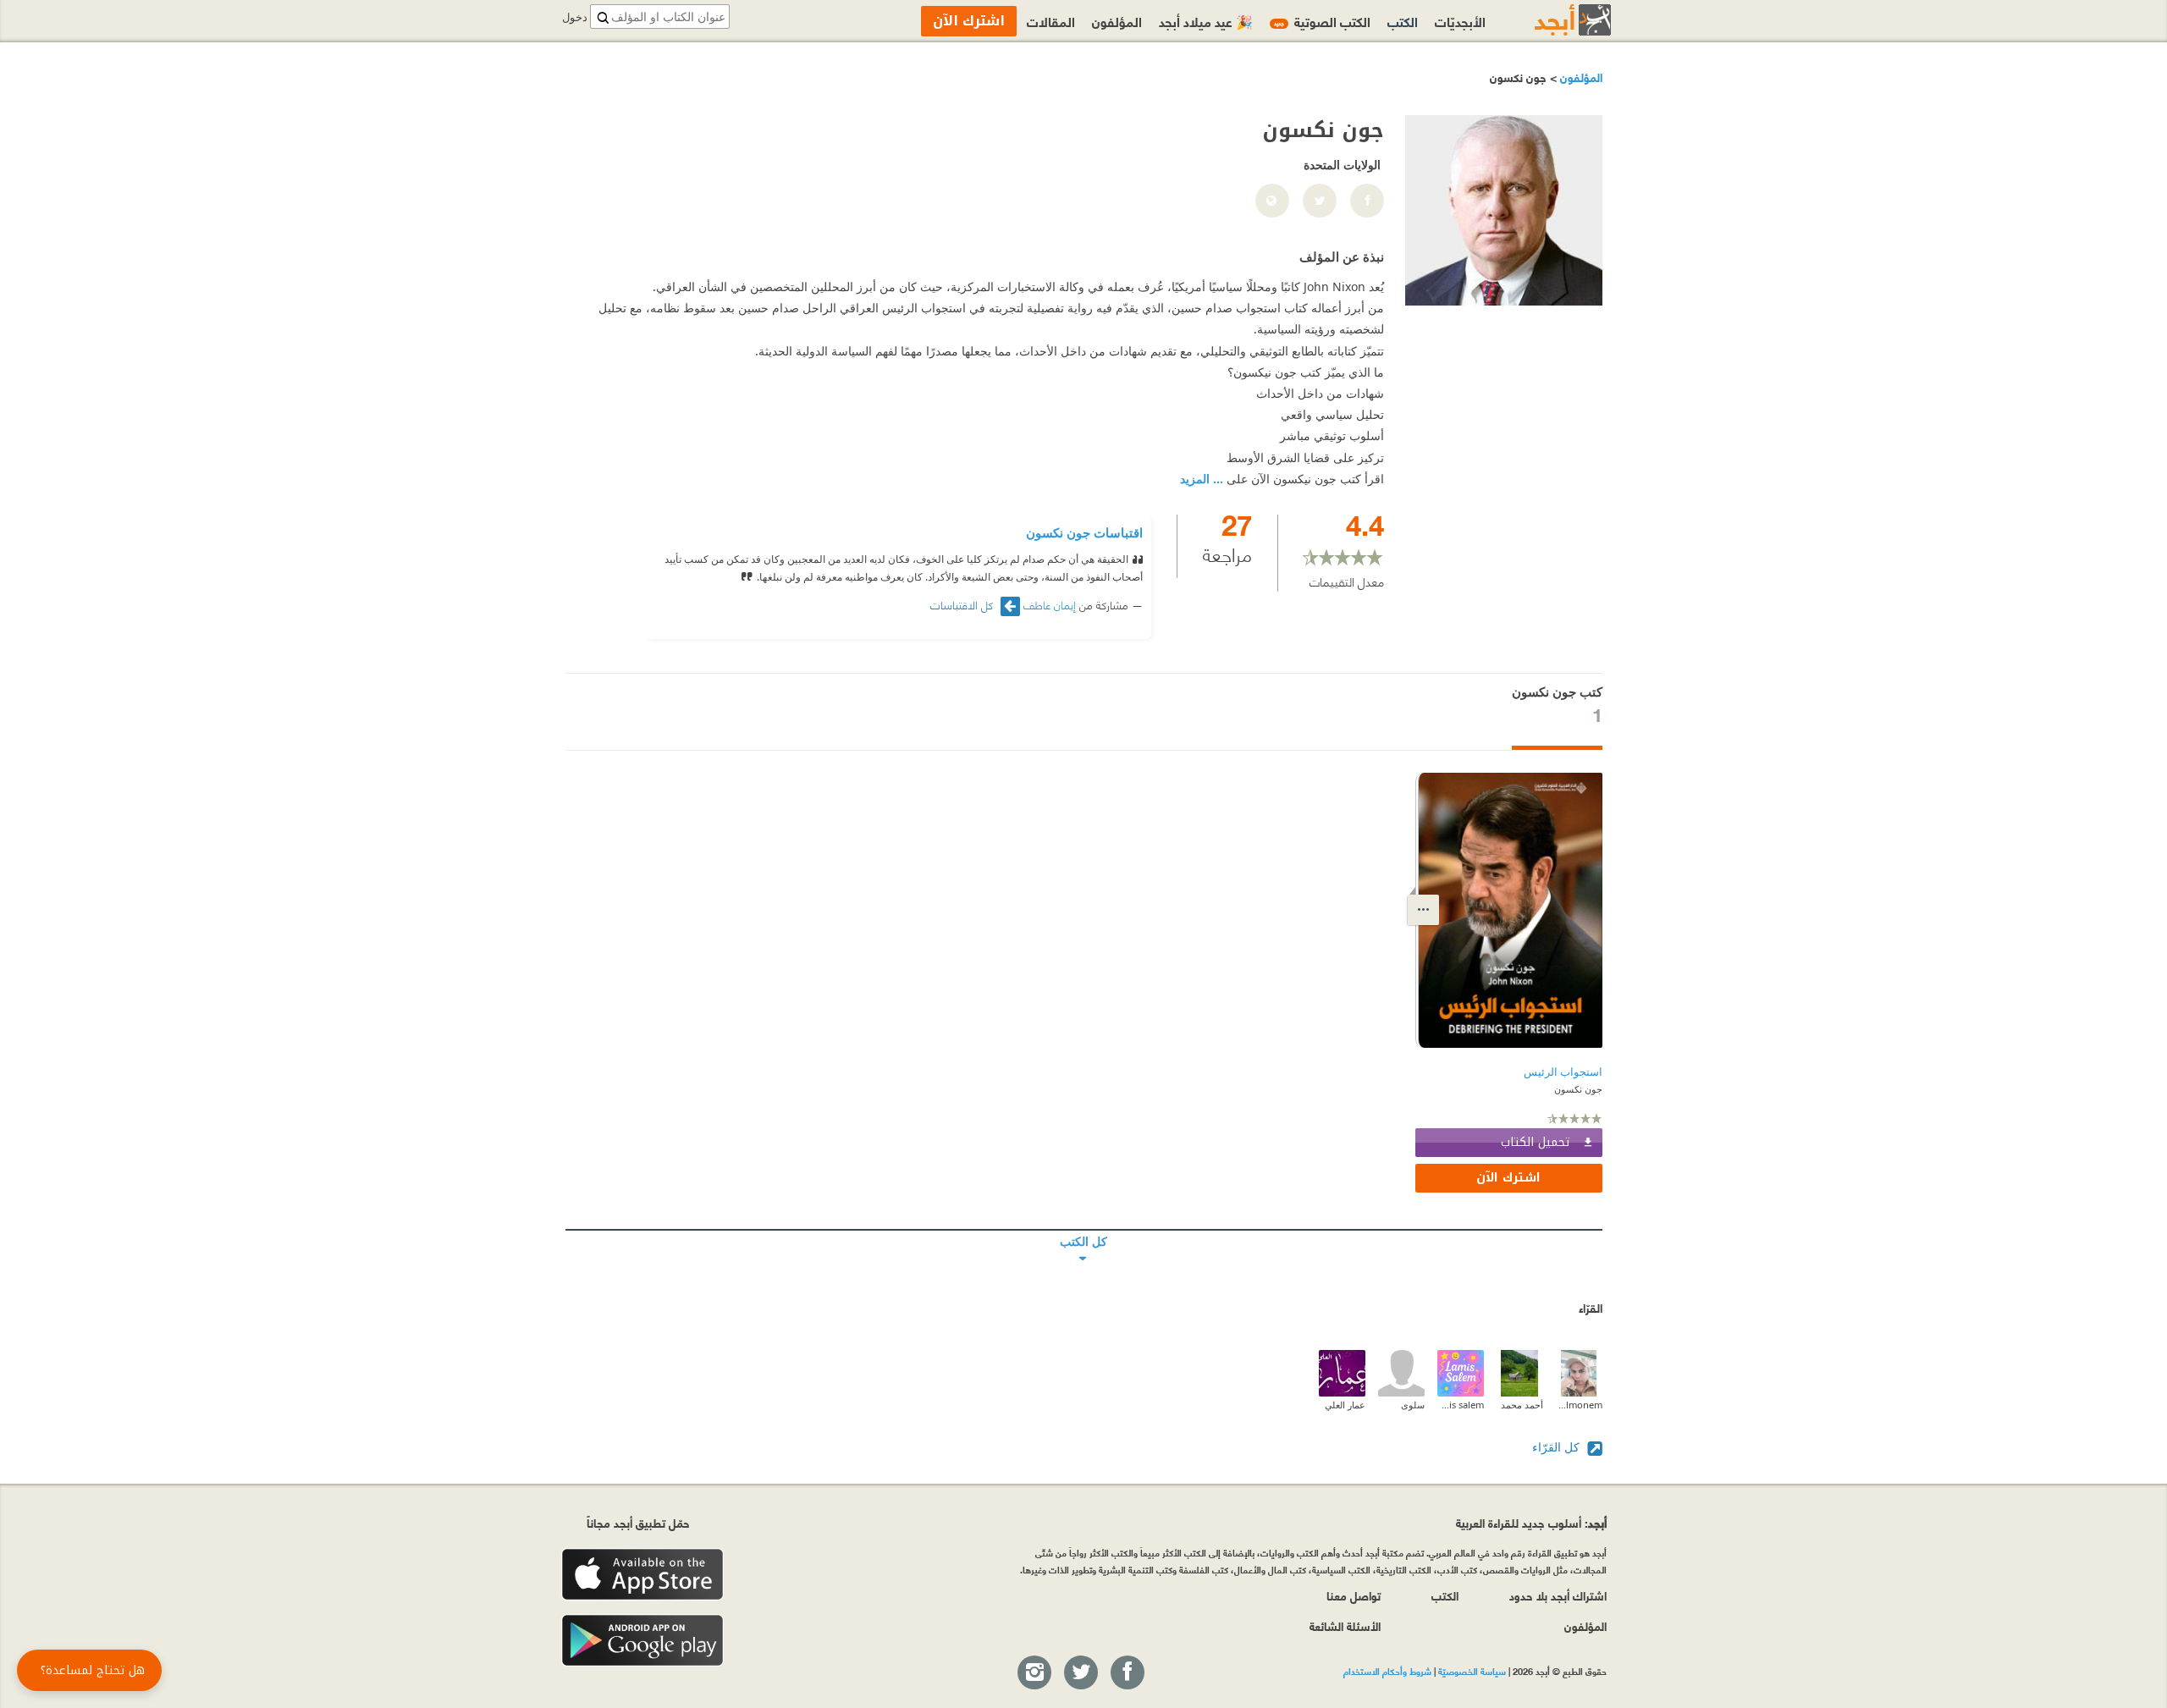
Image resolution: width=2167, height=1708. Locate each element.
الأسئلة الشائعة (1345, 1625)
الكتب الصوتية (1322, 21)
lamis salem (1461, 1405)
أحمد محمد (1522, 1405)
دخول (575, 17)
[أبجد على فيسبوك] (1127, 1673)
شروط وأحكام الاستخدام (1387, 1671)
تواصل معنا (1354, 1595)
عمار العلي (1345, 1405)
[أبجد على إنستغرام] (1034, 1673)
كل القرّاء (1558, 1447)
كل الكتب (1084, 1230)
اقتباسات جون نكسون (1084, 532)
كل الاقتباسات (963, 605)
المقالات (1051, 21)
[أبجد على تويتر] (1080, 1673)
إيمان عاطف (1050, 604)
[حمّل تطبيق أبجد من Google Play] (642, 1641)
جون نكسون (1578, 1089)
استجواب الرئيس (1563, 1072)
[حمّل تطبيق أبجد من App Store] (642, 1575)
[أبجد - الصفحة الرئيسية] (1552, 20)
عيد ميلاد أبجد (1206, 21)
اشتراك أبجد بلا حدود (1558, 1595)
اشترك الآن (1508, 1178)
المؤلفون (1580, 77)
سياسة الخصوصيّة (1472, 1671)
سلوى (1413, 1405)
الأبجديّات (1460, 21)
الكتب (1403, 21)
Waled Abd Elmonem (1579, 1405)
